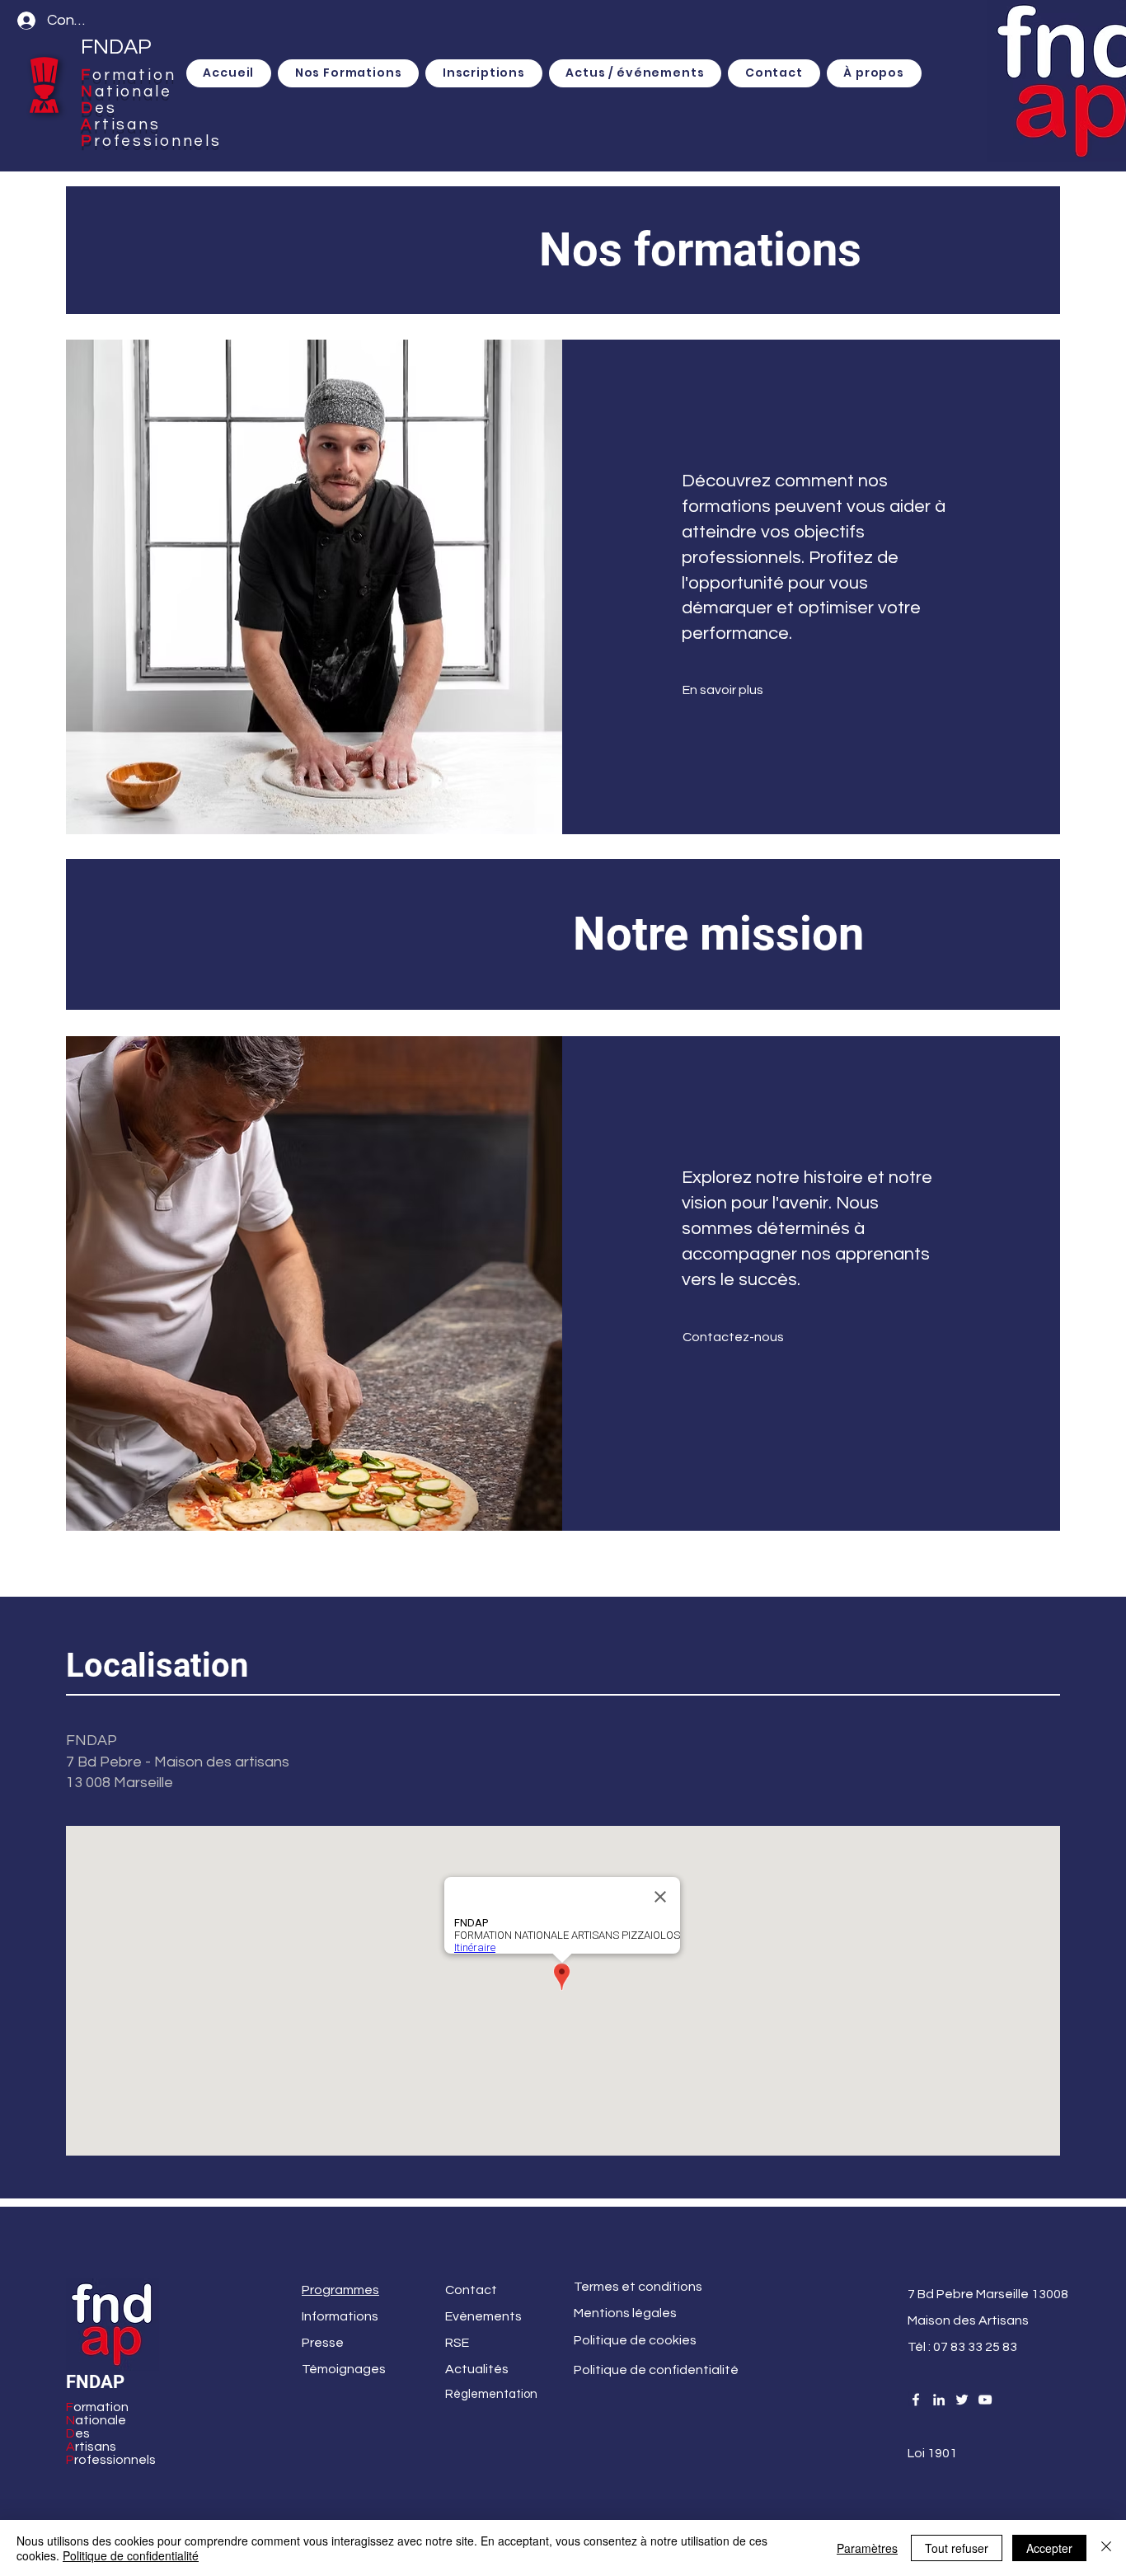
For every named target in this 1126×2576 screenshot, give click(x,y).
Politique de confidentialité (131, 2555)
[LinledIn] (939, 2400)
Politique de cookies (635, 2340)
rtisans (127, 124)
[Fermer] (1106, 2548)
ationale (134, 91)
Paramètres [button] (867, 2548)
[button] (484, 73)
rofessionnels (158, 141)
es (106, 108)
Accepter (1049, 2548)
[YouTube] (985, 2400)
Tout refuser (957, 2548)
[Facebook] (916, 2400)
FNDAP (116, 47)
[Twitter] (962, 2400)
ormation (134, 75)
